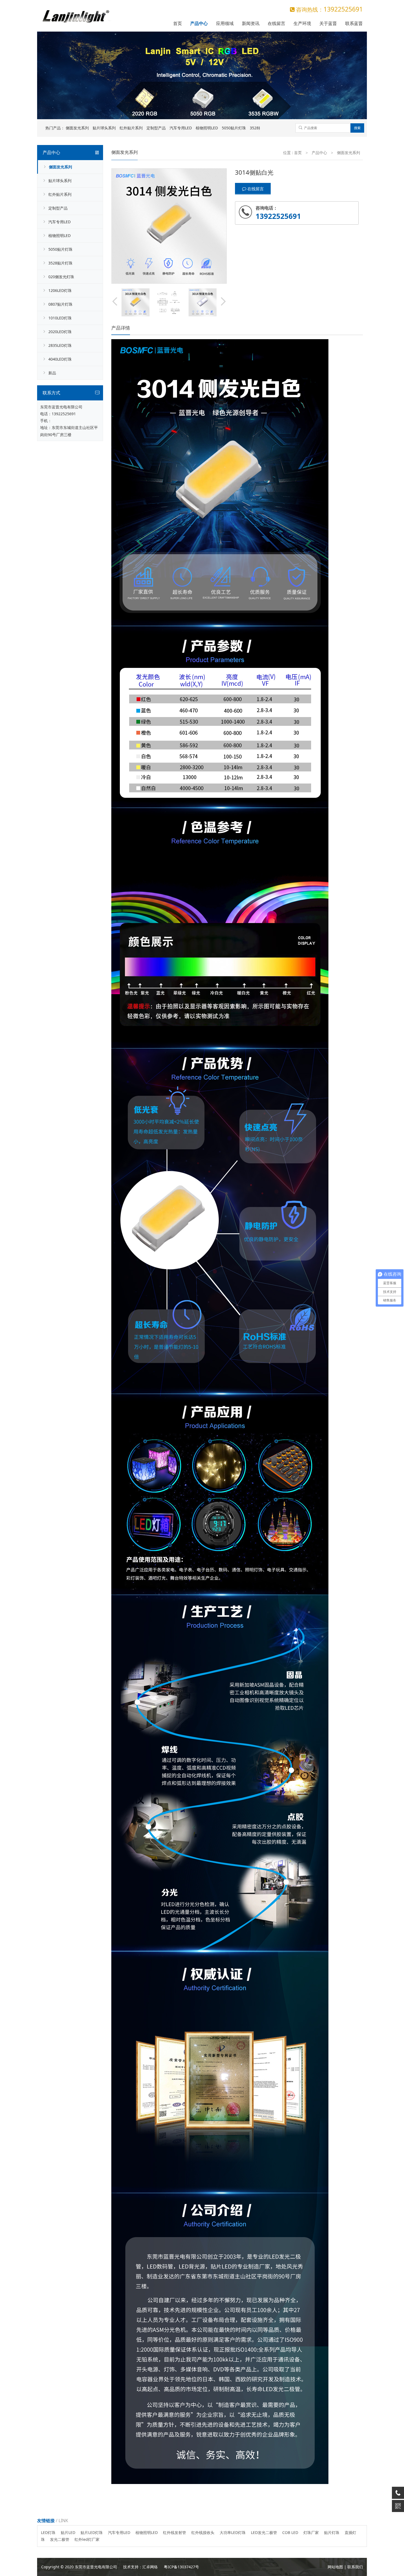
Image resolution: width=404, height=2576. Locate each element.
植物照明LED (207, 128)
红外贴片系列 (131, 128)
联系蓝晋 (354, 23)
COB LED (290, 2532)
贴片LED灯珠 (92, 2532)
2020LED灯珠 (60, 332)
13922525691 (64, 414)
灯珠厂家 (311, 2532)
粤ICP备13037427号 (181, 2567)
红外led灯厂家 (87, 2539)
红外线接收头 (203, 2532)
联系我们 (355, 2567)
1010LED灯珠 (60, 318)
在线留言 (276, 23)
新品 (52, 373)
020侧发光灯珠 (61, 277)
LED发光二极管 (264, 2532)
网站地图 (335, 2567)
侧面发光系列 (77, 128)
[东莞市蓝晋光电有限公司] (76, 10)
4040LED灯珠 (60, 359)
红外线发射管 (175, 2532)
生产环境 (302, 23)
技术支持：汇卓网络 (140, 2567)
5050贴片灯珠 (234, 128)
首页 (178, 23)
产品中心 (199, 23)
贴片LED (68, 2532)
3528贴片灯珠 (60, 263)
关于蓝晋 (328, 23)
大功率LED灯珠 (233, 2532)
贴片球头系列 (104, 128)
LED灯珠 (48, 2532)
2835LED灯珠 (60, 345)
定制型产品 (156, 128)
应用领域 (225, 23)
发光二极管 (60, 2539)
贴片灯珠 (332, 2532)
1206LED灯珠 (60, 290)
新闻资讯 (251, 23)
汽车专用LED (181, 128)
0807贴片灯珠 (60, 304)
